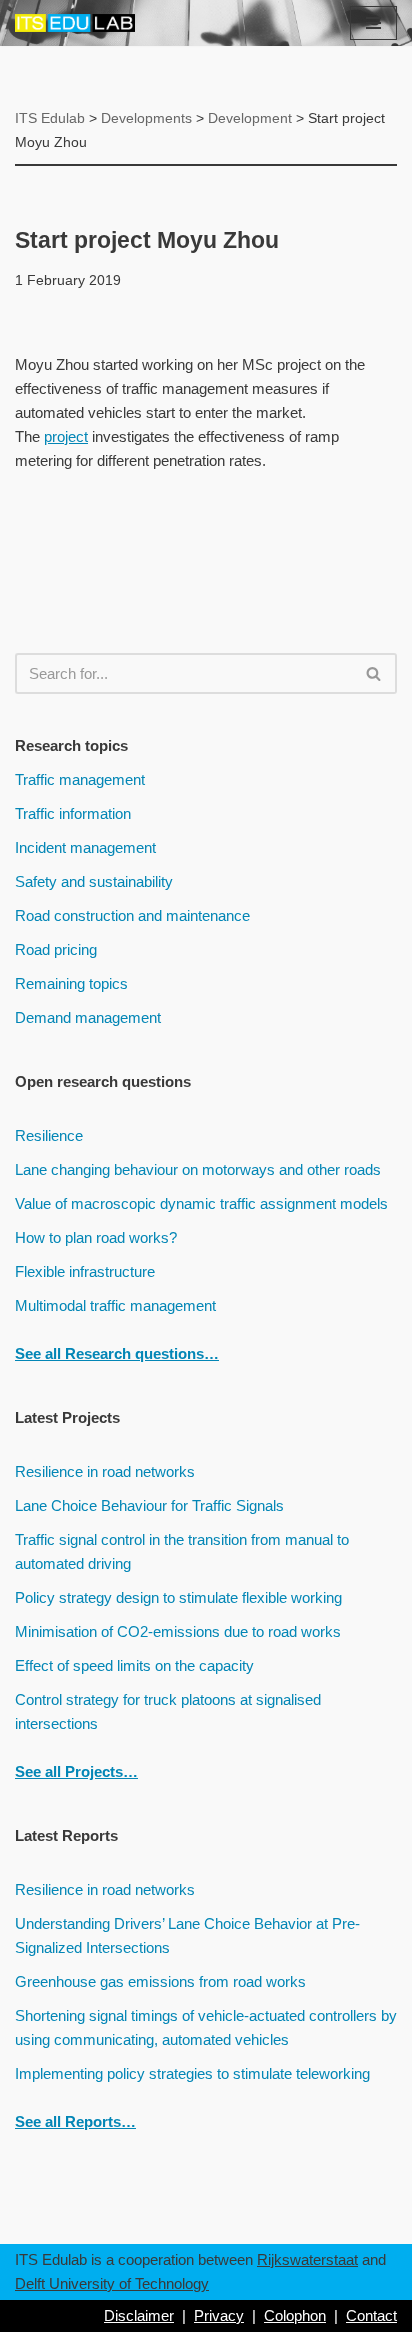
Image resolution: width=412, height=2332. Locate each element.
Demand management (88, 1017)
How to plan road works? (96, 1237)
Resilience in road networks (105, 1471)
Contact (371, 2315)
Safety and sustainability (94, 881)
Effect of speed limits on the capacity (134, 1665)
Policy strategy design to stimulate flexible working (178, 1597)
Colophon (295, 2315)
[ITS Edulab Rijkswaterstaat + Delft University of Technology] (75, 23)
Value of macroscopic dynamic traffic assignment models (201, 1203)
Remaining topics (71, 983)
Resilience (49, 1135)
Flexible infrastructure (85, 1271)
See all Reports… (75, 2121)
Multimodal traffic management (115, 1305)
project (66, 436)
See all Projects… (76, 1771)
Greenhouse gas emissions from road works (160, 1981)
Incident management (85, 847)
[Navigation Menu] (373, 23)
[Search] (374, 673)
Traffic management (80, 779)
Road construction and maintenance (132, 915)
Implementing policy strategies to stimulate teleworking (192, 2073)
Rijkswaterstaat (307, 2259)
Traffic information (73, 813)
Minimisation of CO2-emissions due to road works (178, 1631)
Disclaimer (139, 2315)
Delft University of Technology (112, 2283)
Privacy (219, 2315)
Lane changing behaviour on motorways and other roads (198, 1169)
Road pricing (56, 949)
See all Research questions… (117, 1353)
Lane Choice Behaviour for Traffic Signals (149, 1505)
